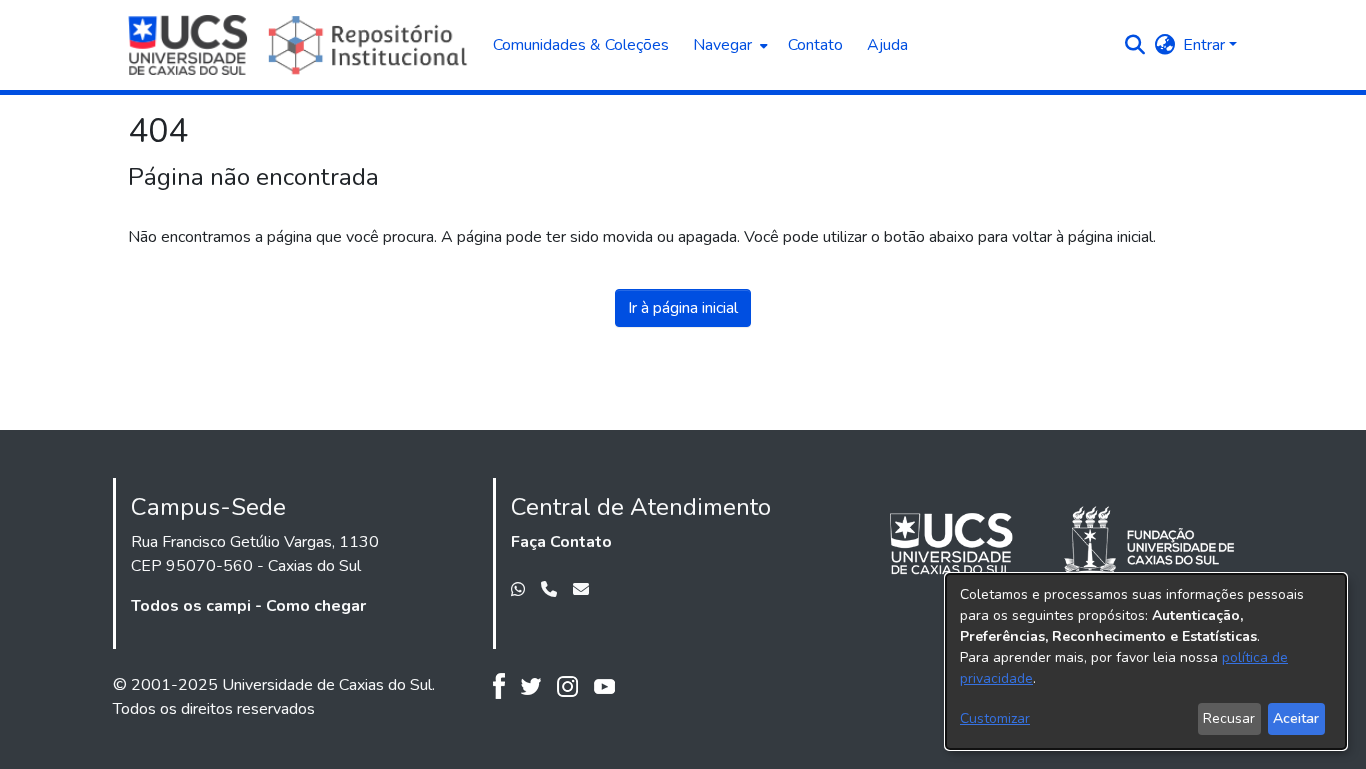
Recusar (1229, 718)
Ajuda (887, 45)
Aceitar (1296, 718)
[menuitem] (728, 45)
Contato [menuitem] (815, 45)
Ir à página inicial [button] (683, 308)
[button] (1134, 45)
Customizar (995, 718)
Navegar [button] (722, 45)
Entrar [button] (1206, 45)
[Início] (300, 45)
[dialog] (1146, 661)
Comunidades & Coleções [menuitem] (581, 45)
